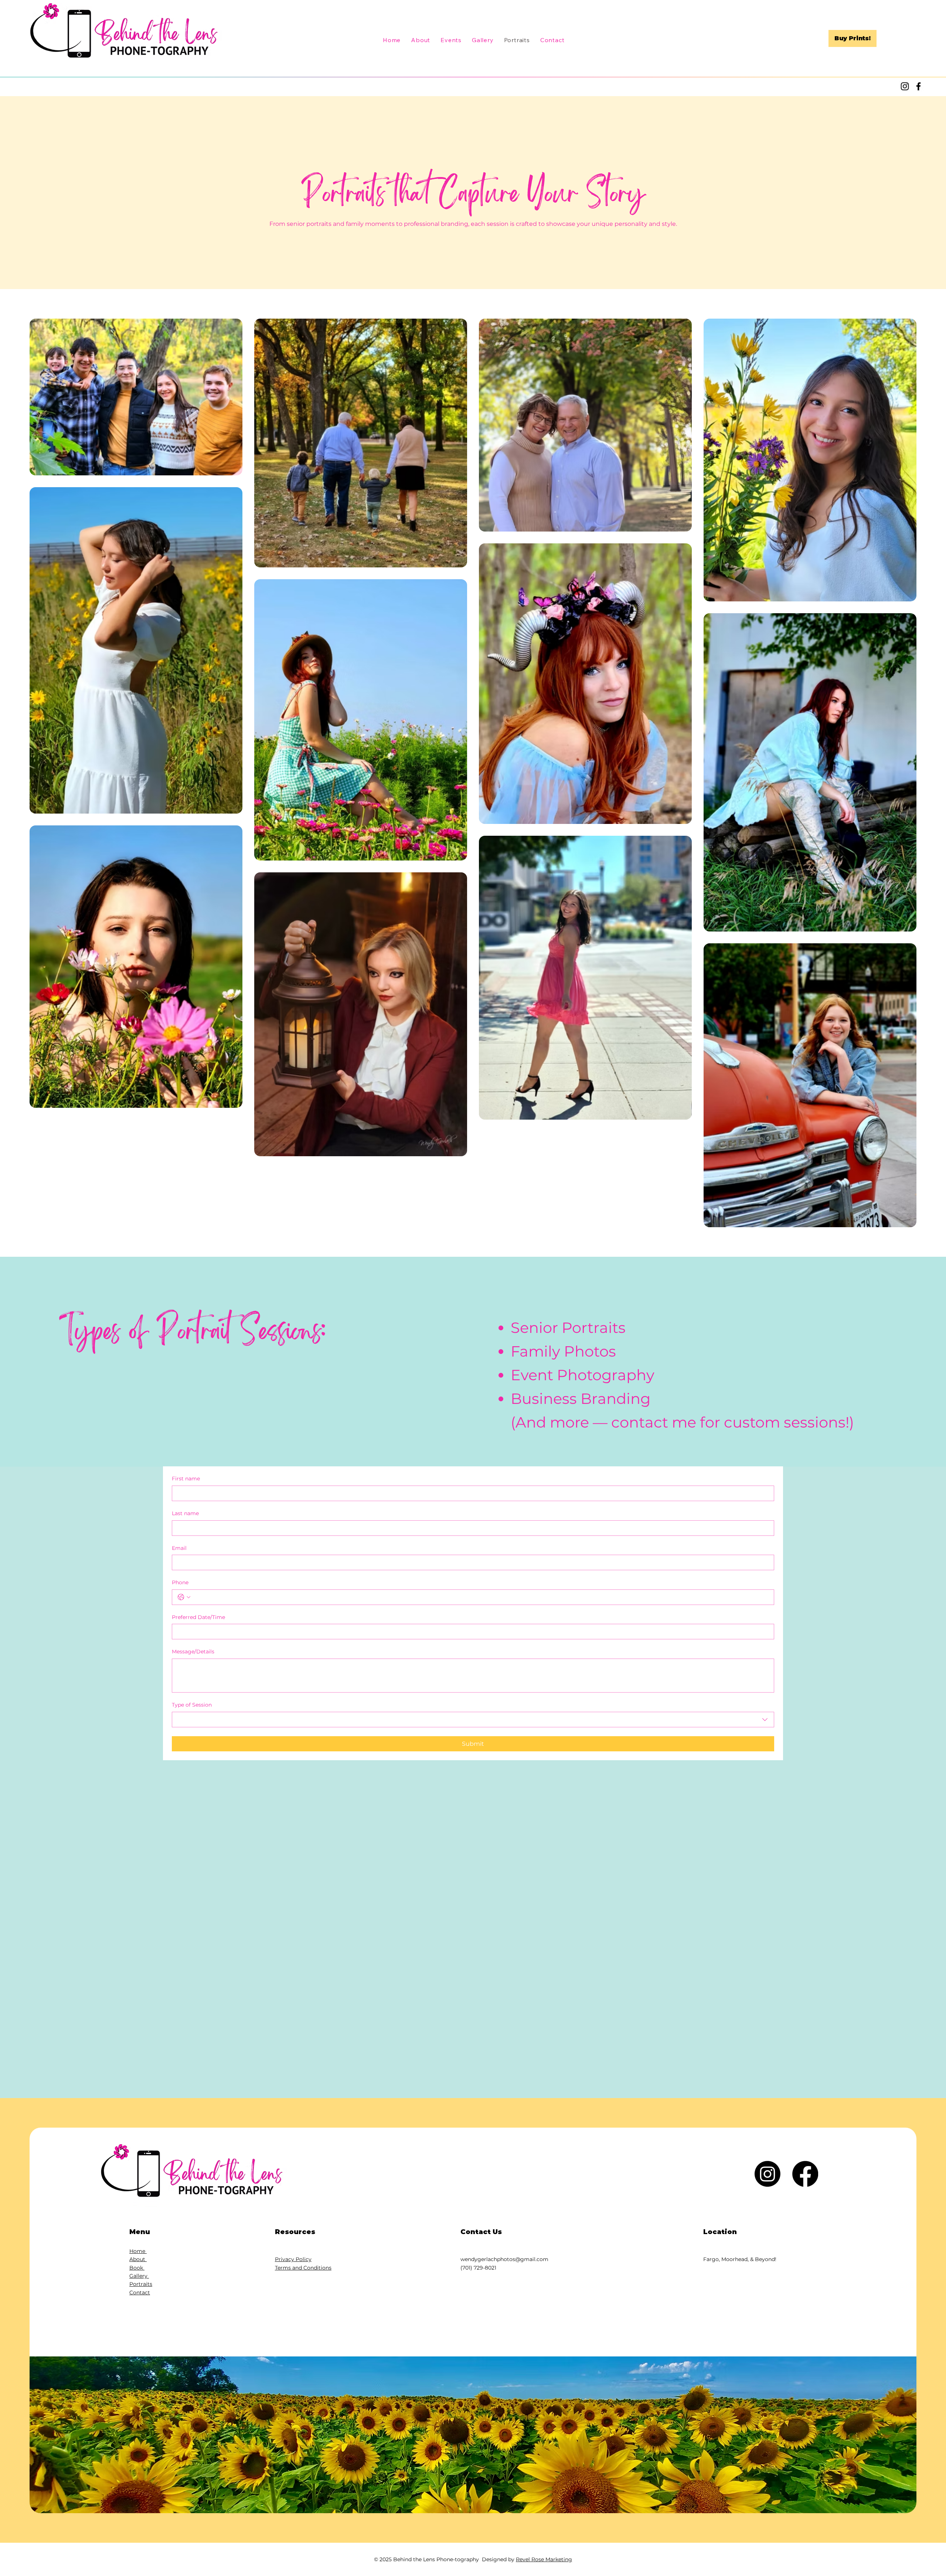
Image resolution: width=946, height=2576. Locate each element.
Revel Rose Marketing (544, 2559)
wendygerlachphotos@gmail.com (504, 2259)
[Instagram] (905, 86)
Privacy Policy (293, 2259)
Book (137, 2268)
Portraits (141, 2284)
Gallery (139, 2276)
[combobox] (473, 1720)
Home (138, 2251)
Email (179, 1548)
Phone (180, 1582)
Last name (185, 1513)
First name (186, 1479)
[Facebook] (918, 86)
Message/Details (193, 1652)
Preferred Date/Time (198, 1617)
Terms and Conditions (303, 2268)
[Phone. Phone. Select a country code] (184, 1597)
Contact (140, 2292)
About (138, 2259)
